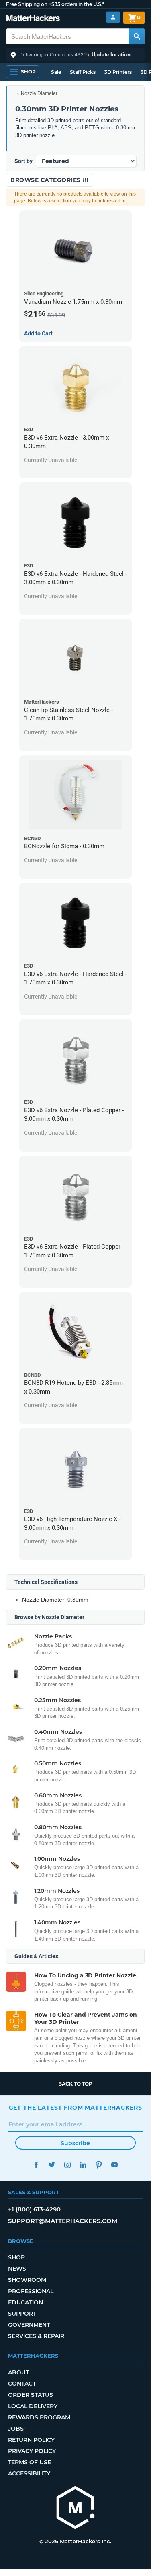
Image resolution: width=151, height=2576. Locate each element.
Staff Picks (83, 72)
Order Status (31, 2395)
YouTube (115, 2165)
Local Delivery (33, 2406)
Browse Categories (46, 180)
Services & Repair (36, 2336)
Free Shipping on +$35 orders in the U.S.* (55, 4)
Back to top (75, 2084)
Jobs (16, 2429)
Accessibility (29, 2473)
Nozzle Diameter (39, 93)
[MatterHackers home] (33, 19)
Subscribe (75, 2143)
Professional (31, 2291)
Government (29, 2325)
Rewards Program (39, 2417)
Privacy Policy (32, 2451)
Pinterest (99, 2165)
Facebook (36, 2165)
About (18, 2372)
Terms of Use (30, 2462)
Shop (16, 2257)
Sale (56, 72)
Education (26, 2302)
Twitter (52, 2165)
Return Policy (31, 2440)
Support (22, 2314)
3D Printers (118, 72)
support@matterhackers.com (63, 2221)
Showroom (27, 2280)
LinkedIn (83, 2165)
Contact (22, 2384)
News (17, 2269)
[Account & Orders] (113, 17)
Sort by (23, 161)
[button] (75, 55)
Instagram (68, 2165)
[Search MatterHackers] (137, 36)
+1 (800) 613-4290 (34, 2209)
